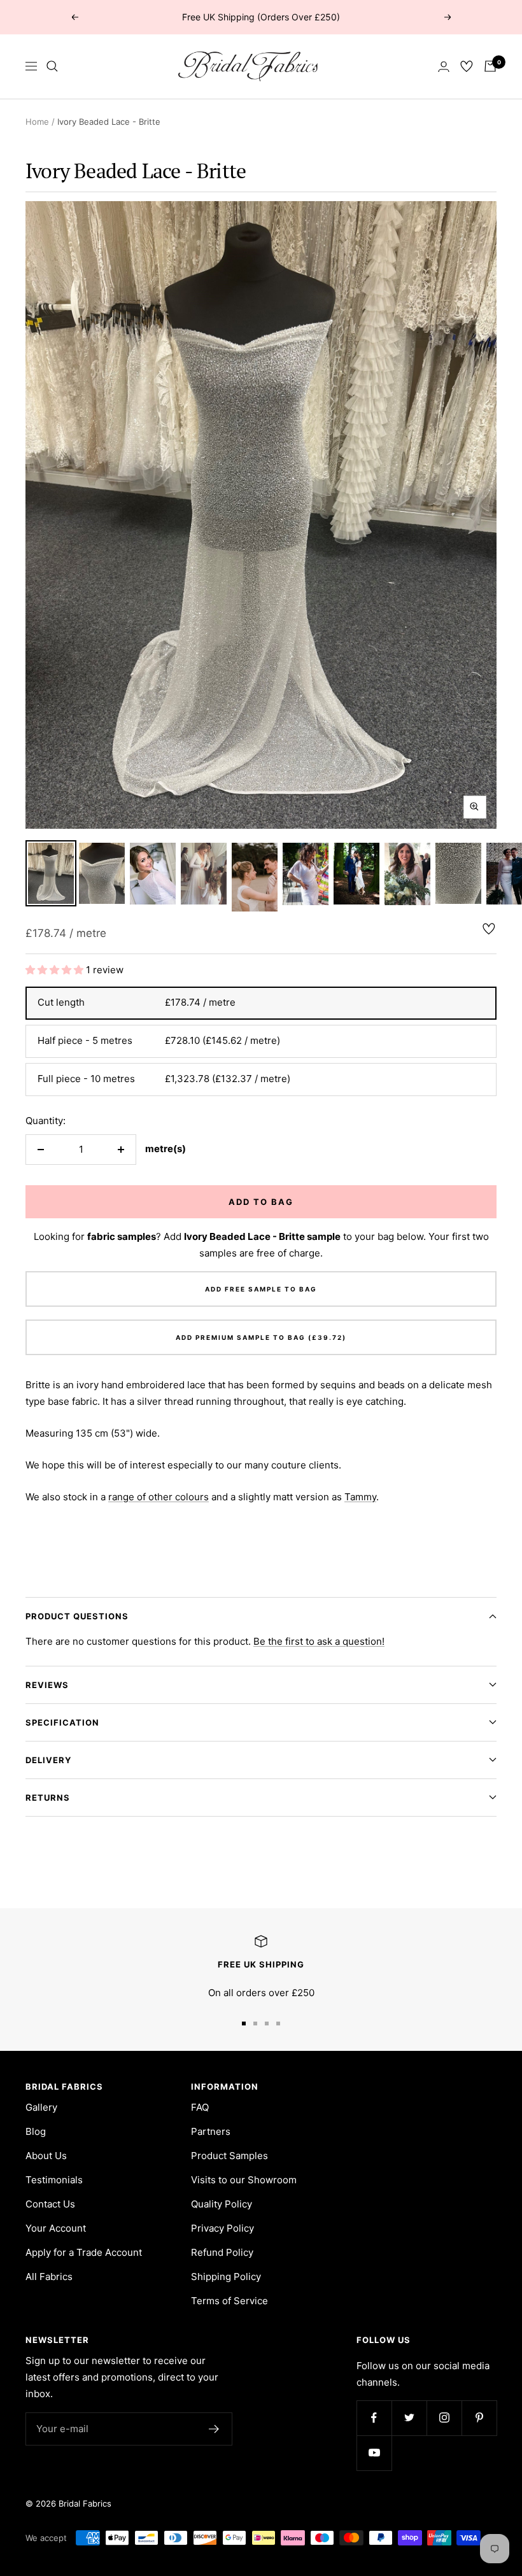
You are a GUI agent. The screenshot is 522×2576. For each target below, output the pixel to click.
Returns (48, 1798)
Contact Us (50, 2204)
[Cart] (490, 66)
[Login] (444, 67)
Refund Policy (222, 2252)
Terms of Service (229, 2301)
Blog (36, 2131)
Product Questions (77, 1616)
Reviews (47, 1685)
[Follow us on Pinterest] (479, 2418)
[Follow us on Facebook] (374, 2418)
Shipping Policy (226, 2277)
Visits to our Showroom (244, 2180)
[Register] (214, 2429)
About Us (46, 2156)
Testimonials (54, 2180)
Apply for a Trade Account (84, 2252)
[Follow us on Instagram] (444, 2418)
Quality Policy (222, 2204)
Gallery (41, 2107)
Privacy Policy (222, 2228)
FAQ (200, 2107)
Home (37, 122)
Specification (62, 1722)
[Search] (52, 66)
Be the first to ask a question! (319, 1641)
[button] (56, 970)
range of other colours (159, 1497)
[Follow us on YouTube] (374, 2453)
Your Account (56, 2228)
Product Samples (229, 2156)
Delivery (48, 1760)
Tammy (360, 1497)
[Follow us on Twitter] (409, 2418)
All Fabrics (49, 2277)
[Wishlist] (467, 66)
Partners (211, 2131)
